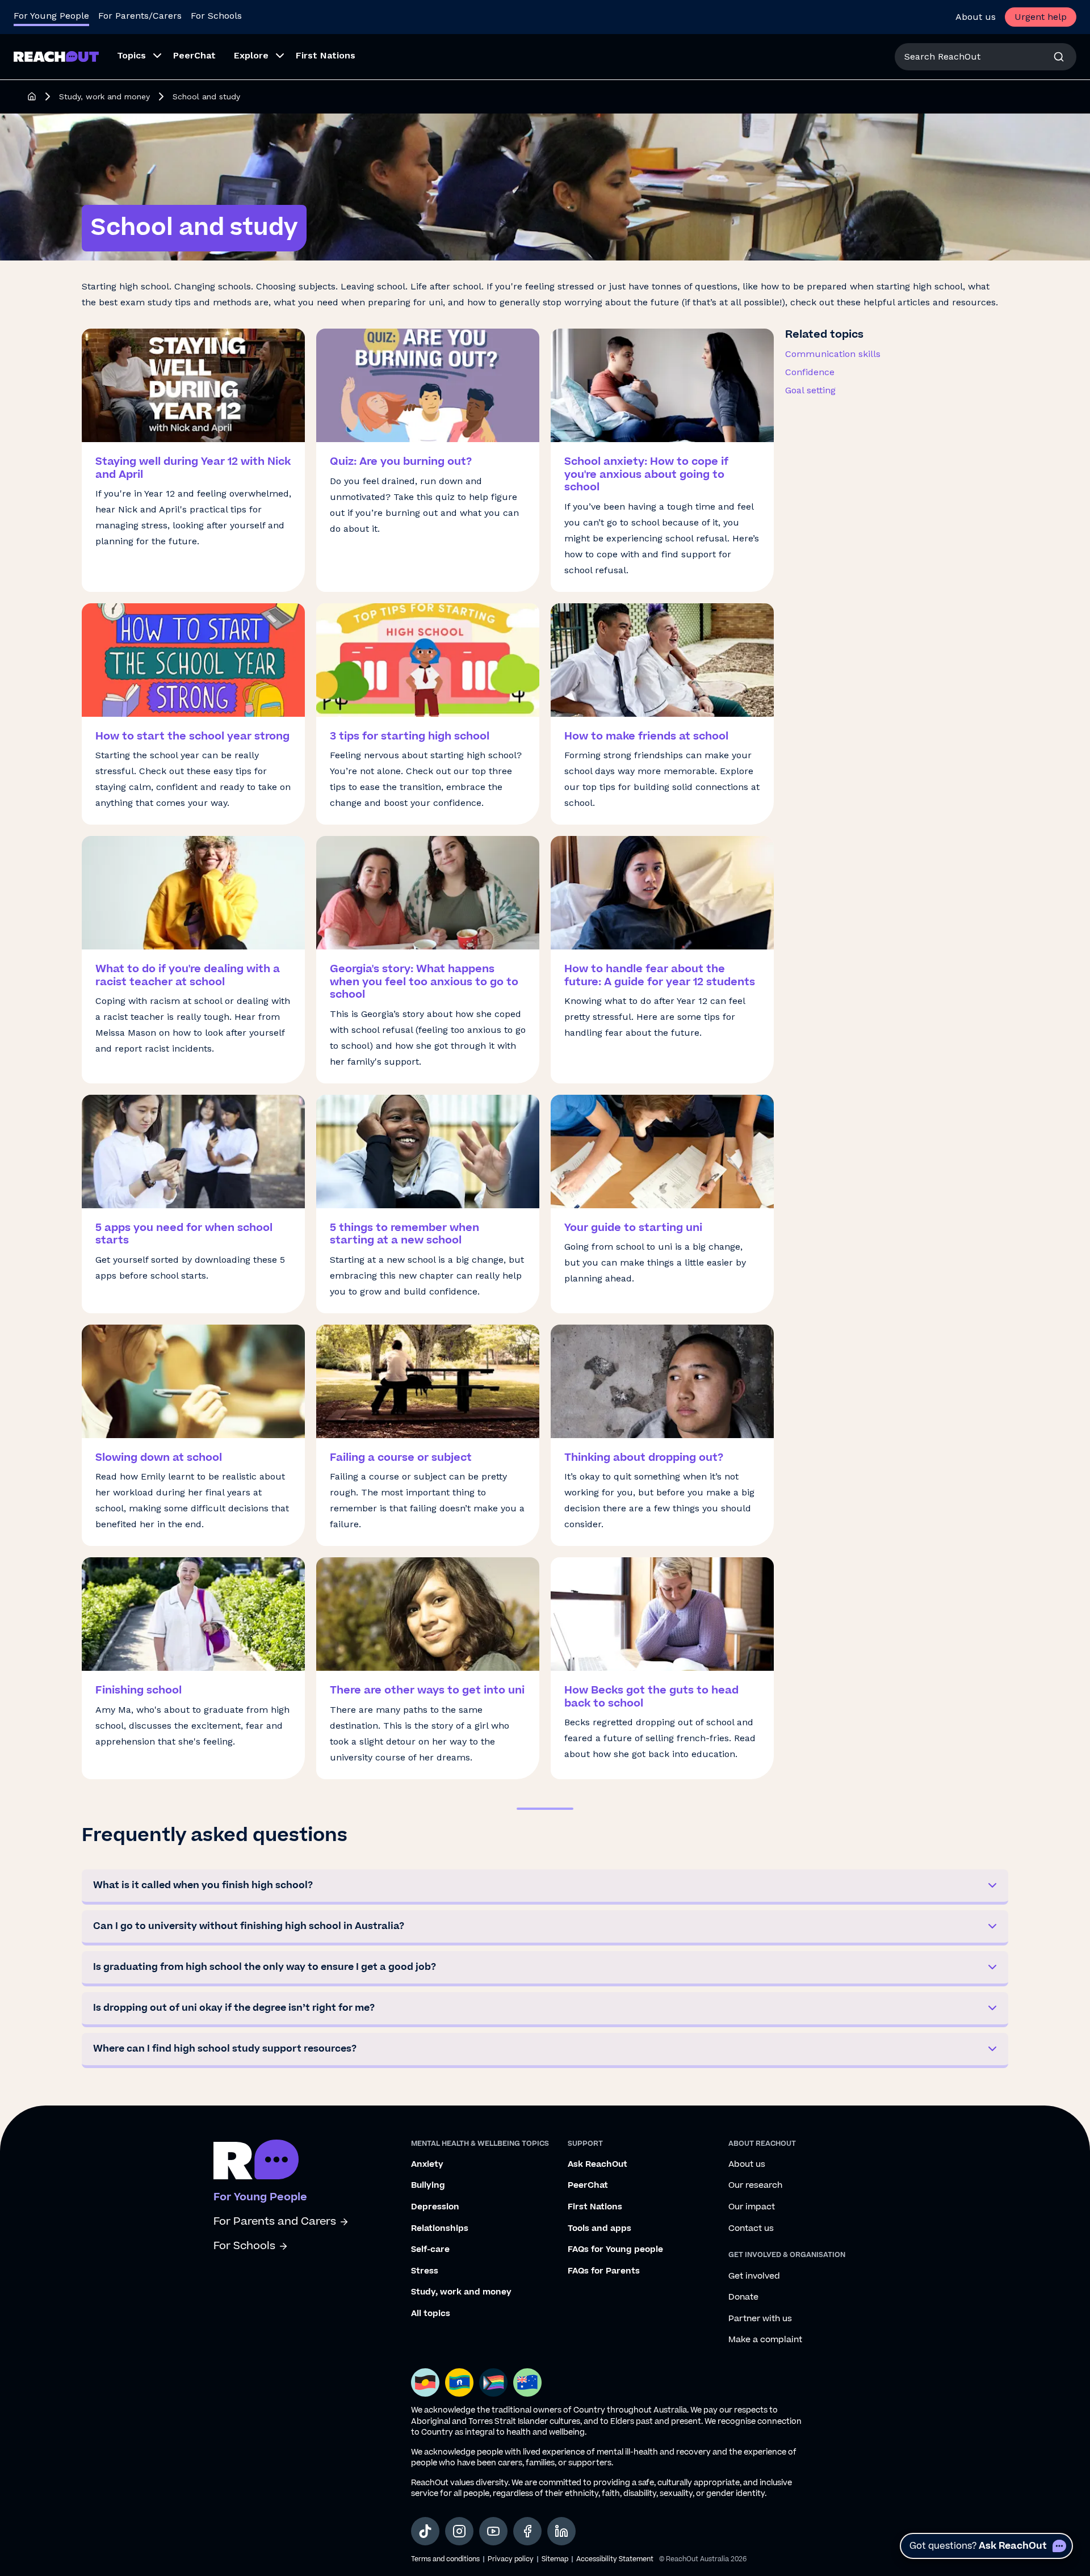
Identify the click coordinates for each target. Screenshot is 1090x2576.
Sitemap (555, 2559)
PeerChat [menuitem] (194, 55)
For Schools (216, 16)
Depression (435, 2207)
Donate (743, 2297)
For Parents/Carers (140, 16)
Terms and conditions (445, 2559)
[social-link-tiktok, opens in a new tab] (425, 2531)
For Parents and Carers (275, 2222)
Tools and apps (599, 2229)
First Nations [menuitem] (326, 55)
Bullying (428, 2186)
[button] (545, 1887)
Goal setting (810, 390)
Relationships (440, 2229)
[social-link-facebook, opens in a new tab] (527, 2531)
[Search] (1059, 57)
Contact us (751, 2229)
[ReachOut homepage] (32, 96)
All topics (431, 2314)
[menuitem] (136, 57)
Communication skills (833, 354)
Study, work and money (104, 96)
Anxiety (427, 2165)
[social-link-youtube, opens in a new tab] (493, 2531)
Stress (425, 2271)
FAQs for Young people (615, 2250)
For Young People (51, 16)
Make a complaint (765, 2340)
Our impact (752, 2207)
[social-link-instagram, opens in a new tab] (459, 2531)
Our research (755, 2186)
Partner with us (760, 2319)
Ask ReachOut (598, 2165)
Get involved (754, 2276)
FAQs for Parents (604, 2271)
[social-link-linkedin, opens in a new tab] (561, 2531)
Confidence (810, 372)
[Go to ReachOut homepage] (56, 56)
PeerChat (588, 2186)
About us (976, 17)
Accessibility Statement (615, 2559)
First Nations (595, 2207)
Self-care (430, 2250)
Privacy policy (511, 2559)
